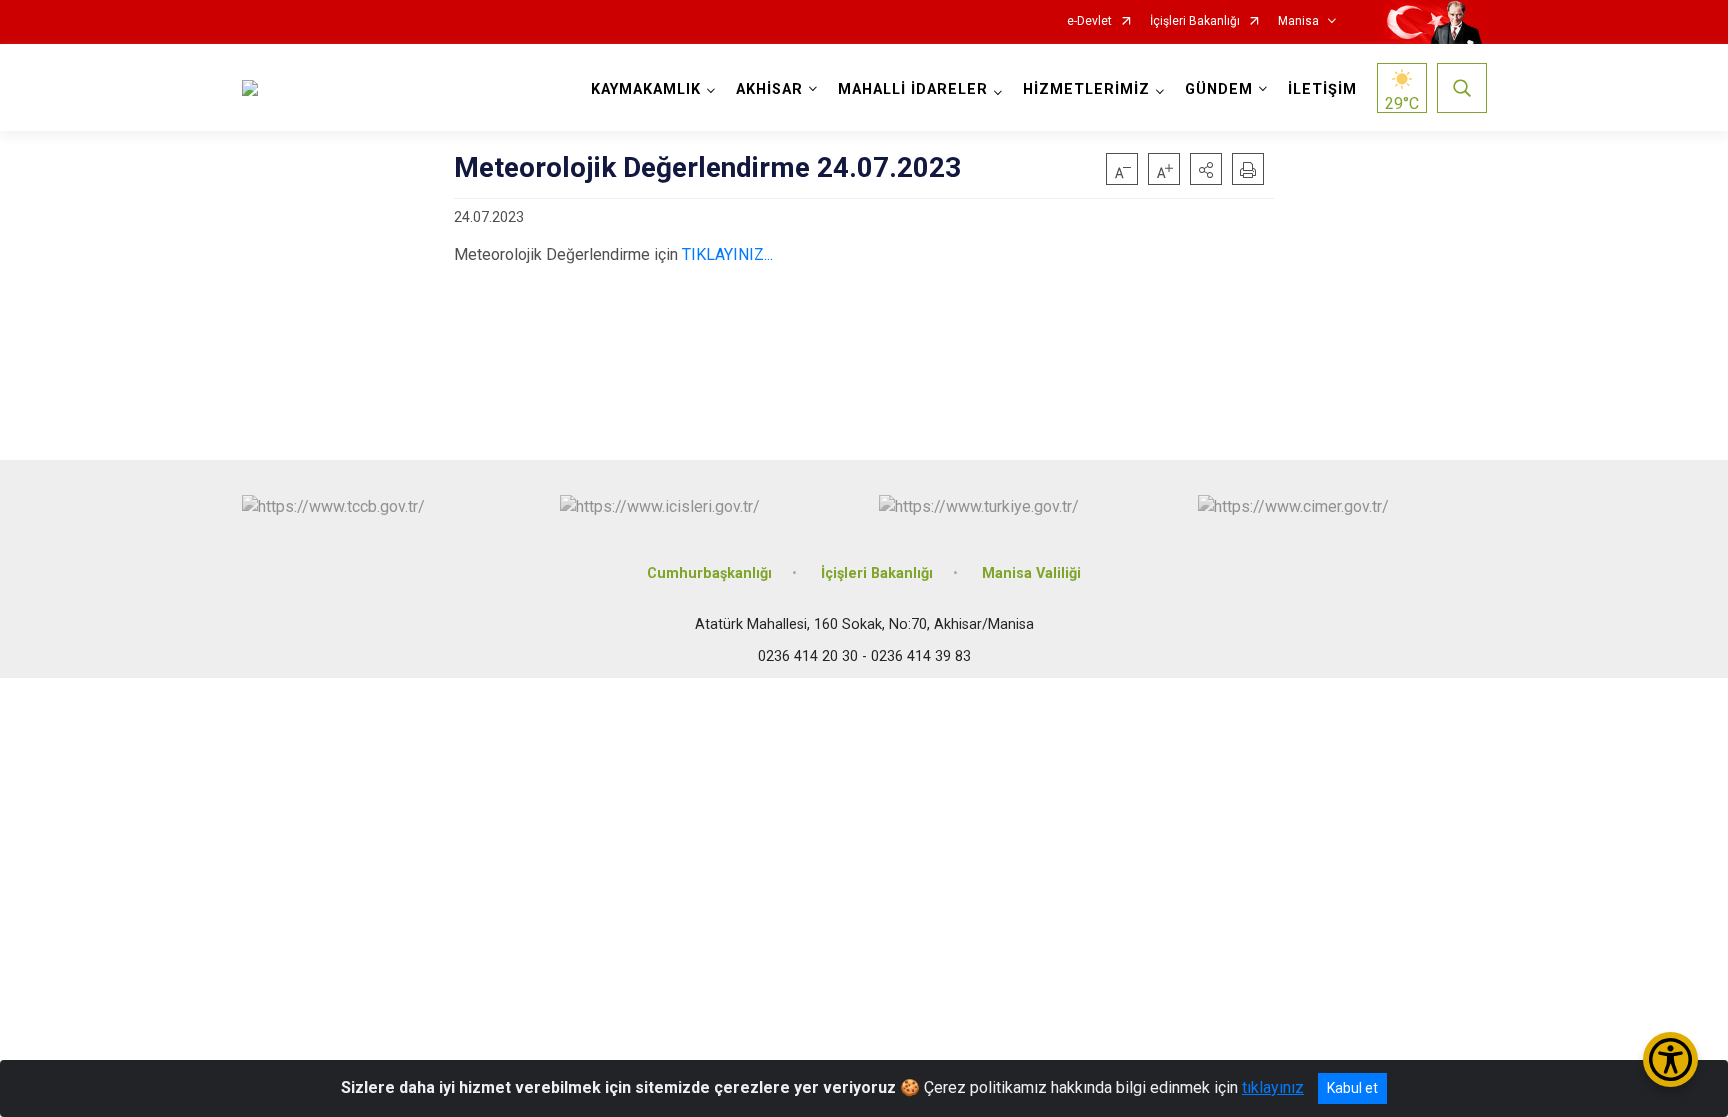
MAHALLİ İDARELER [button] (913, 89)
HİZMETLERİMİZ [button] (1086, 89)
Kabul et (1352, 1088)
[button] (1206, 169)
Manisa (1298, 21)
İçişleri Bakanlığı (1195, 21)
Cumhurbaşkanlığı (709, 573)
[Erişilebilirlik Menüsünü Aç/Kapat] (1670, 1059)
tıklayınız (1273, 1087)
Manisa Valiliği (1031, 573)
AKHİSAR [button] (769, 89)
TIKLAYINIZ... (727, 254)
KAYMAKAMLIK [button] (646, 89)
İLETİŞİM (1322, 89)
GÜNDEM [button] (1219, 89)
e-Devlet (1089, 21)
